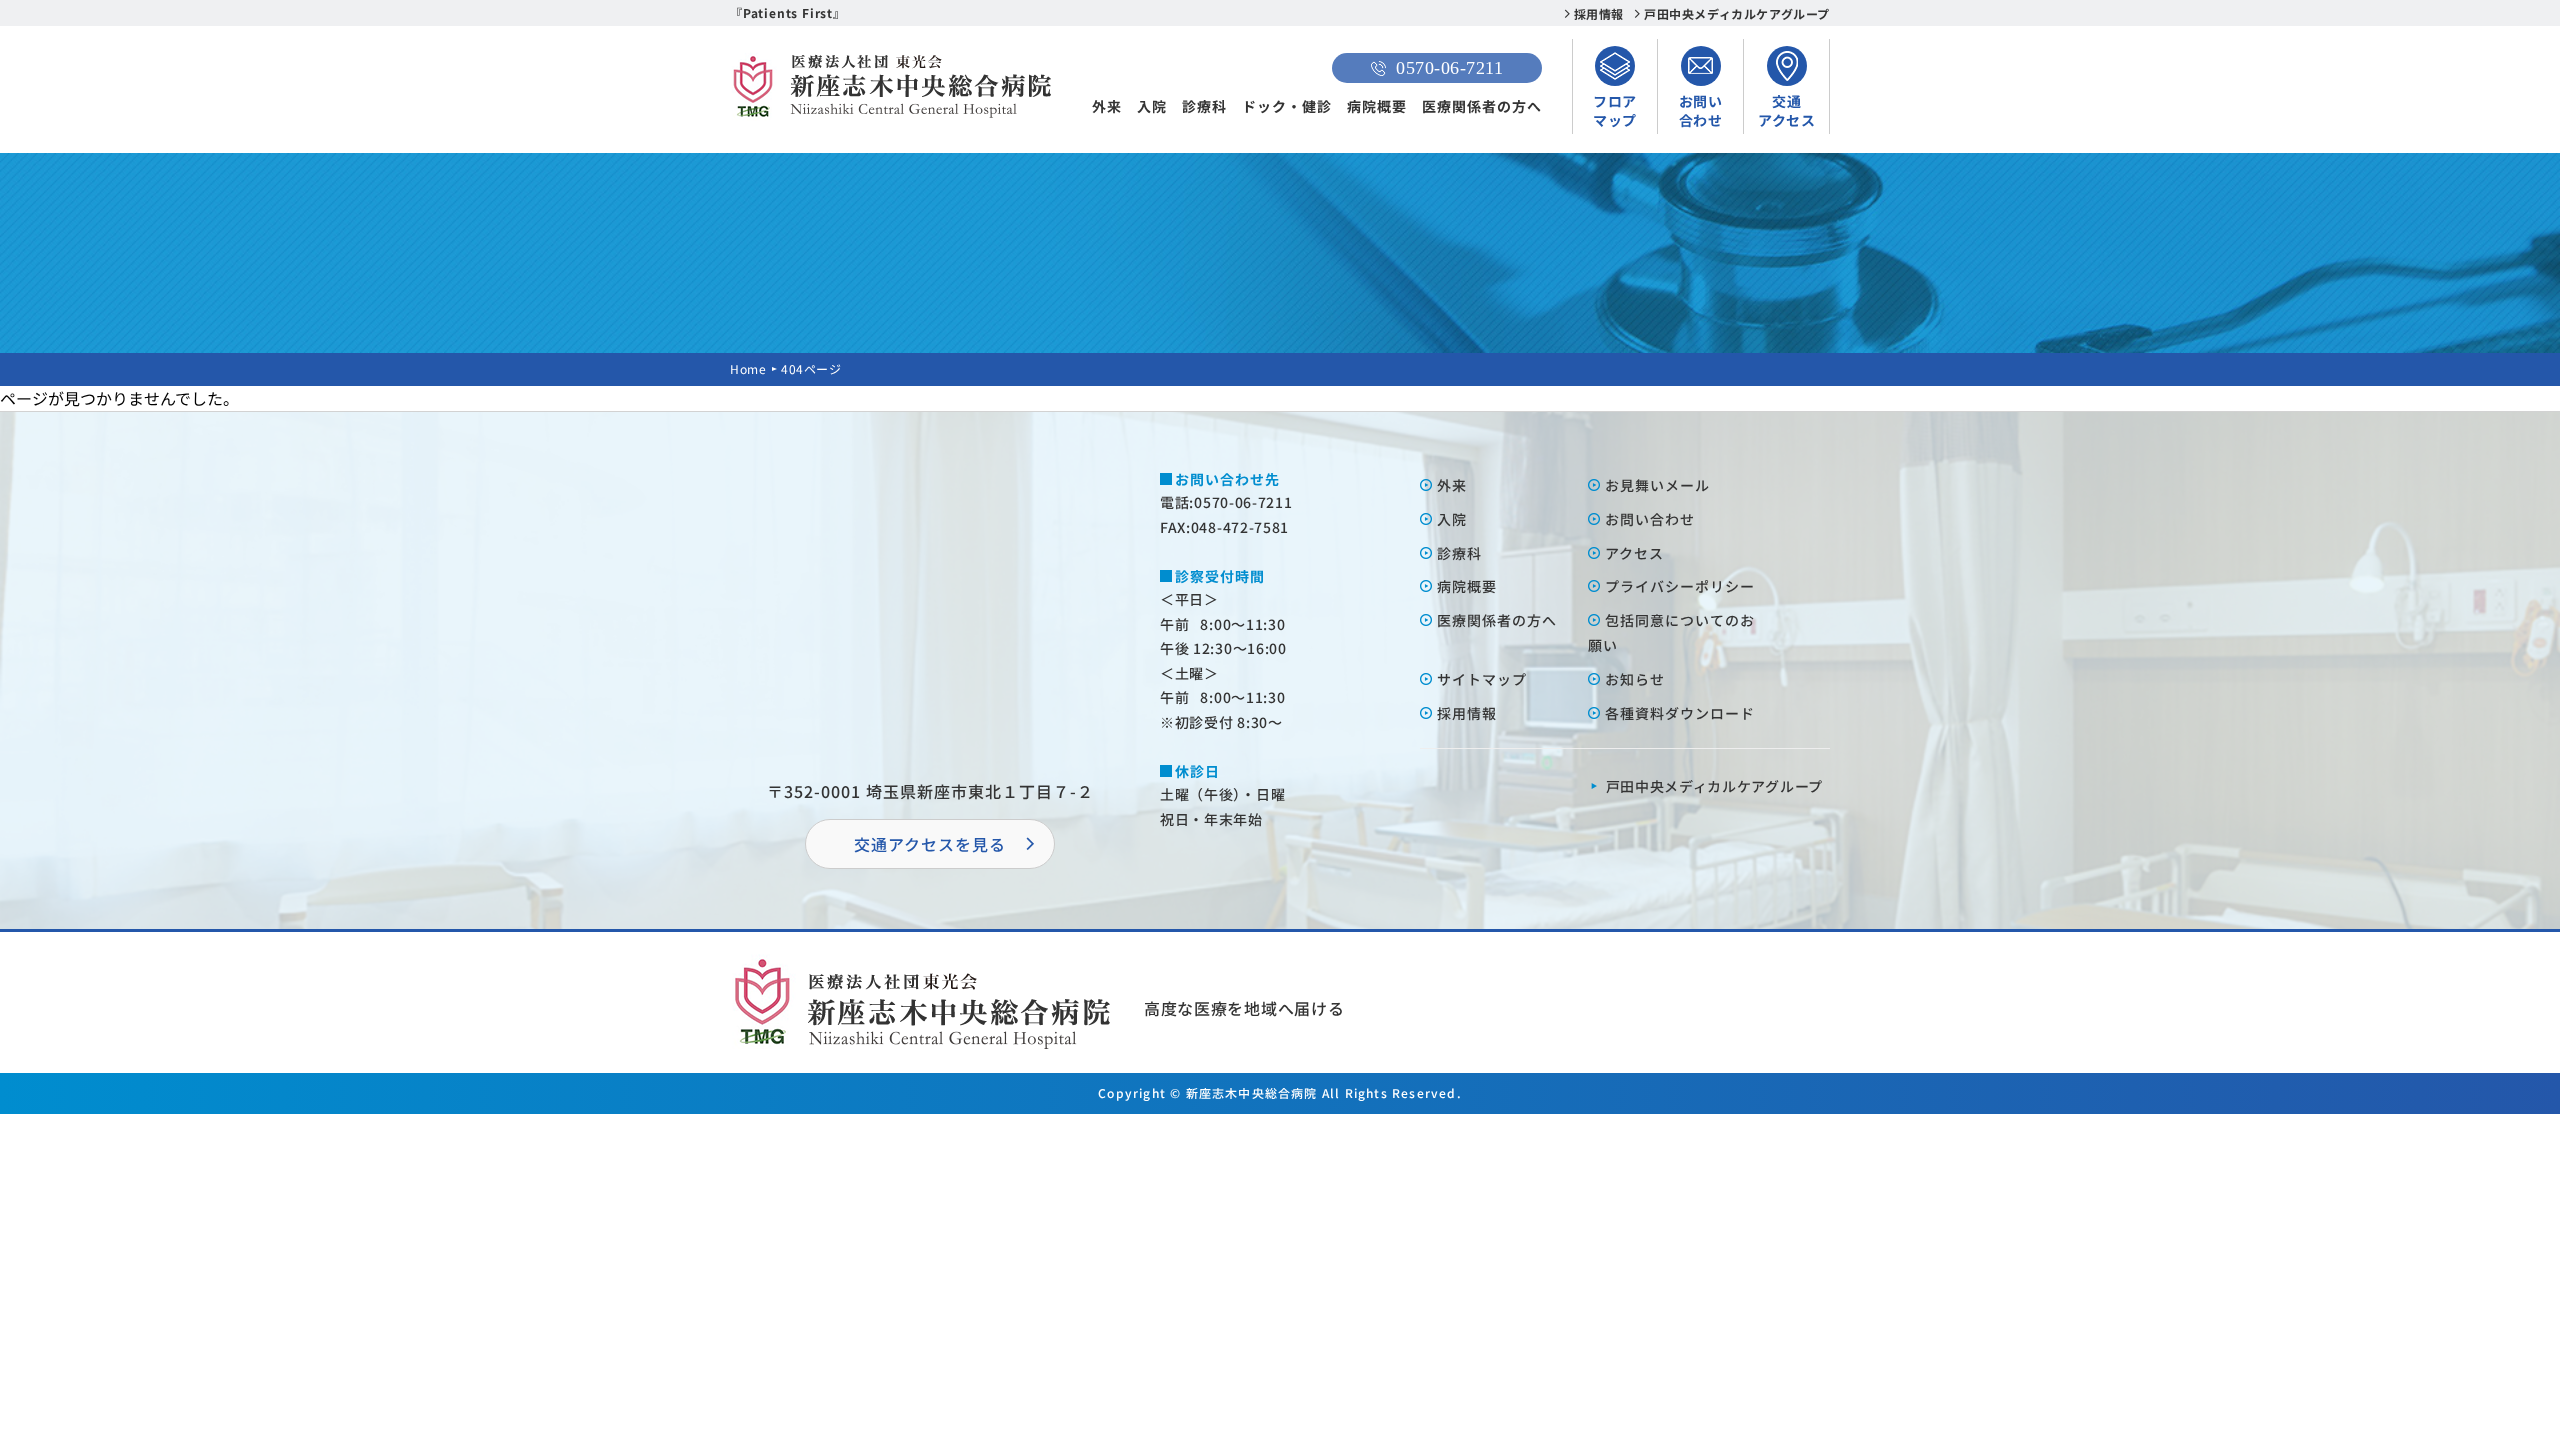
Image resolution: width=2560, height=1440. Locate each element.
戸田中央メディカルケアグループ (1737, 13)
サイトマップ (1482, 679)
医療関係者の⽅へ (1497, 620)
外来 (1107, 106)
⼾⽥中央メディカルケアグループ (1715, 786)
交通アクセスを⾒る (930, 844)
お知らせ (1635, 679)
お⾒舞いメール (1657, 485)
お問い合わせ (1650, 519)
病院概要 (1377, 106)
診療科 (1204, 106)
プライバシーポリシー (1680, 586)
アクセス (1634, 553)
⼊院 (1452, 519)
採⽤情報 (1467, 713)
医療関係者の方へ (1482, 106)
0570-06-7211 (1449, 68)
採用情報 (1599, 13)
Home (748, 368)
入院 (1152, 106)
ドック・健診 (1287, 106)
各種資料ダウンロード (1680, 713)
